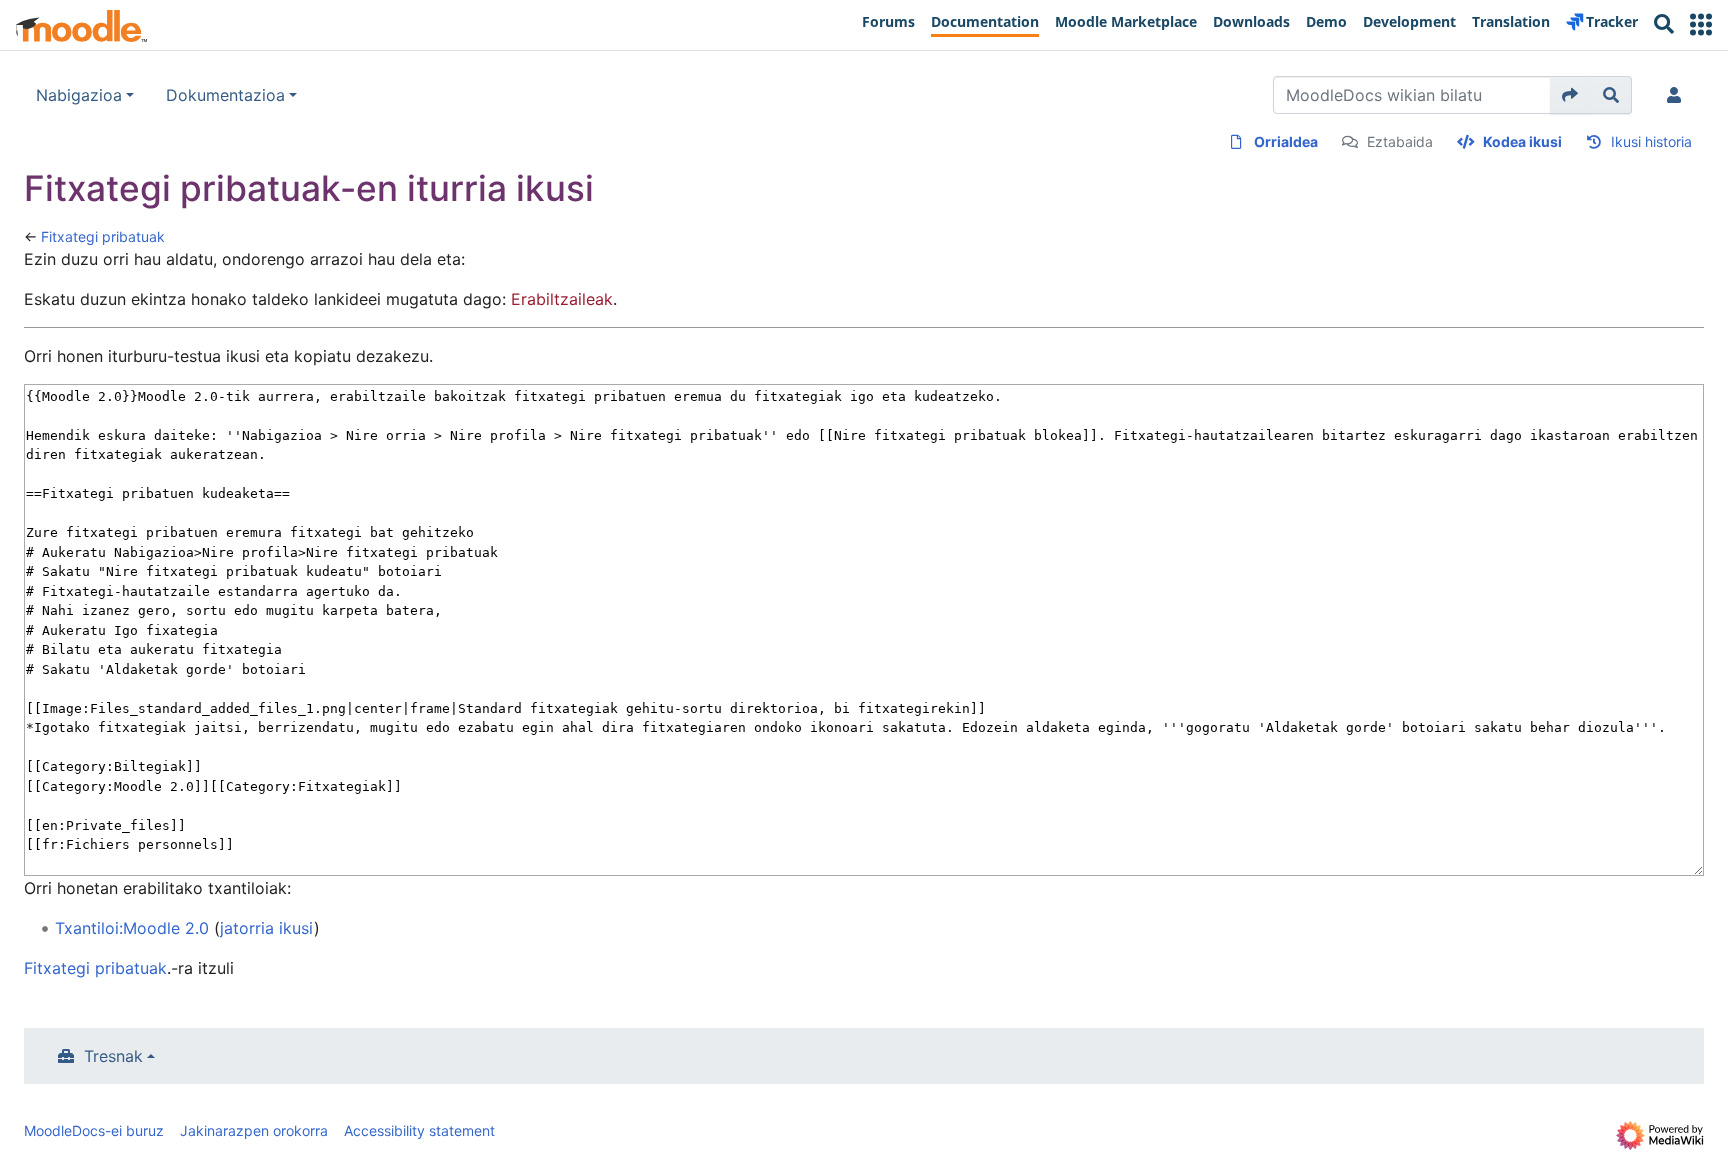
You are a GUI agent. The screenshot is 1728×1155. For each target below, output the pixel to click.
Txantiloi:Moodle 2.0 (132, 928)
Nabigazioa (79, 95)
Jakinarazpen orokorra (254, 1130)
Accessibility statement (419, 1130)
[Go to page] (1570, 95)
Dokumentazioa (225, 95)
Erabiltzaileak (562, 299)
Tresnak (113, 1056)
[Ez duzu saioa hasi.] (1678, 95)
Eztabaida (1400, 141)
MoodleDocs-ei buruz (94, 1130)
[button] (1701, 24)
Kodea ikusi (1522, 141)
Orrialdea (1286, 141)
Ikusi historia (1651, 141)
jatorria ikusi (267, 928)
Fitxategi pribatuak (103, 236)
